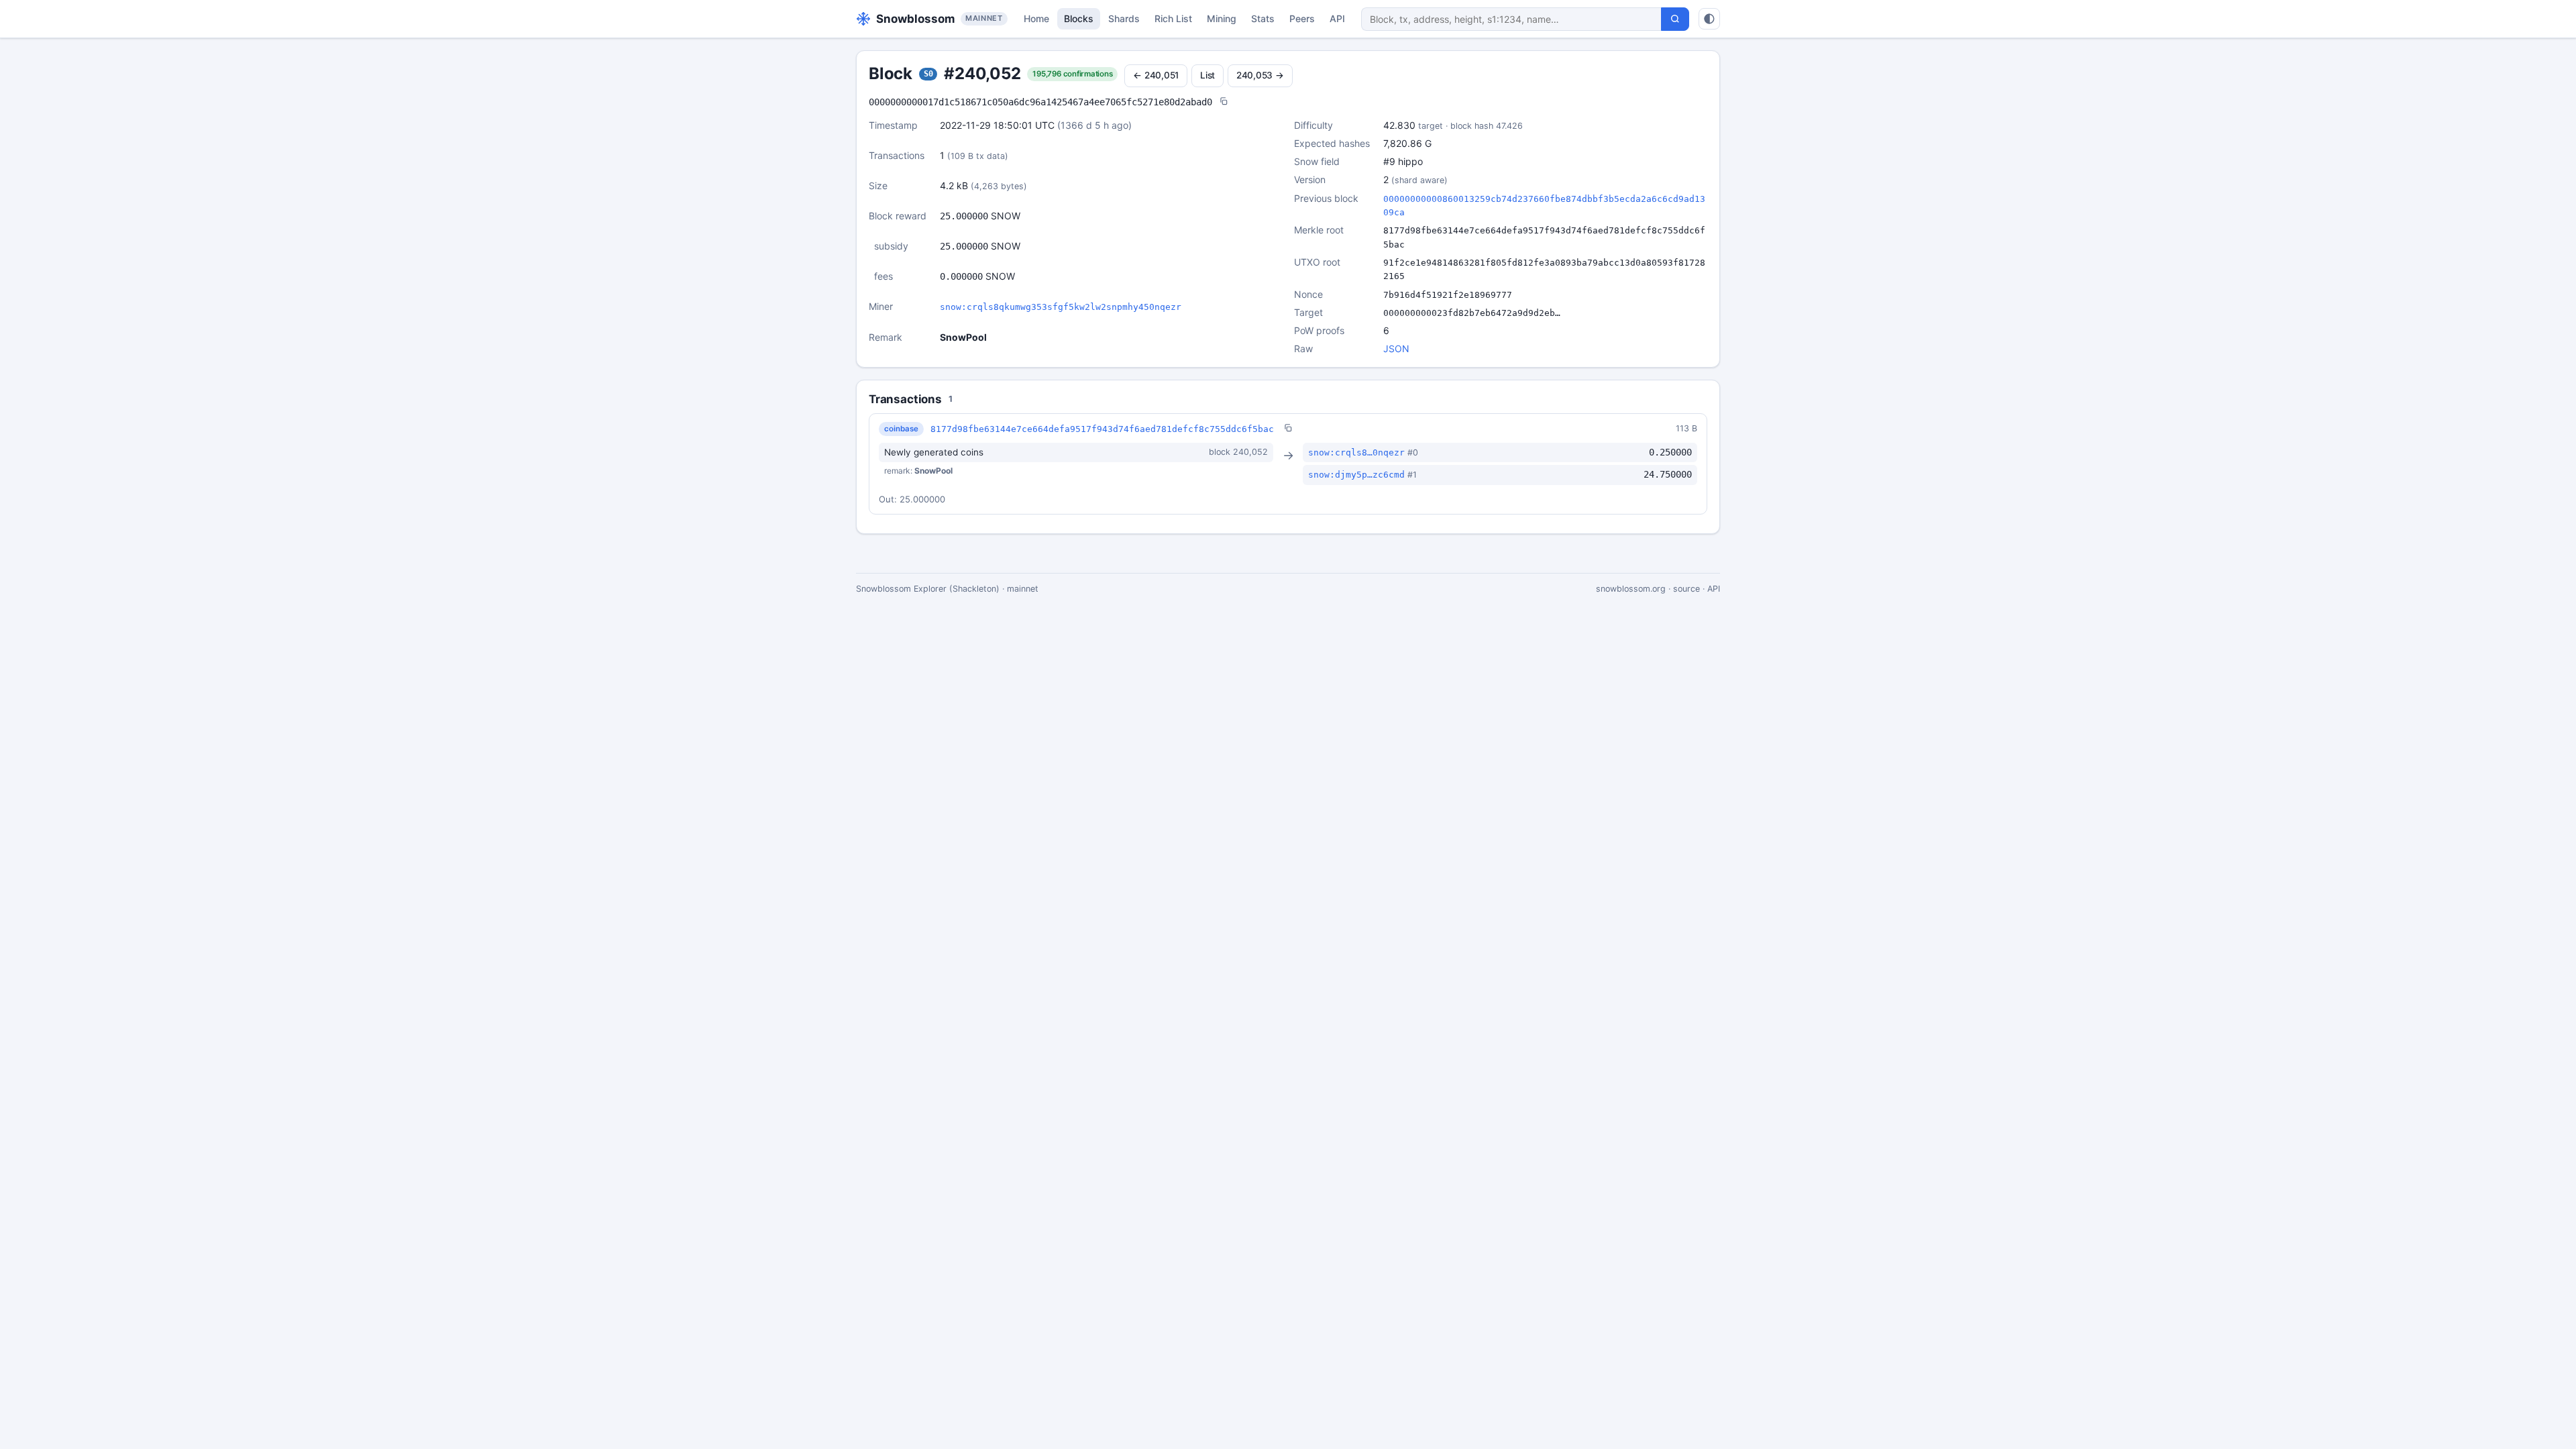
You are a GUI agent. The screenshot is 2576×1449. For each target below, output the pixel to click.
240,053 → (1260, 75)
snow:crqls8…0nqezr (1356, 452)
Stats (1263, 18)
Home (1036, 18)
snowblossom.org (1631, 589)
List (1207, 75)
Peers (1302, 18)
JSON (1396, 348)
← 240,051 (1156, 75)
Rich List (1173, 18)
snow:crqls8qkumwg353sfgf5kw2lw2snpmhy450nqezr (1061, 307)
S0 (928, 74)
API (1337, 18)
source (1686, 589)
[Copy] (1224, 102)
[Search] (1675, 19)
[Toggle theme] (1709, 19)
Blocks (1079, 18)
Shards (1124, 18)
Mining (1222, 18)
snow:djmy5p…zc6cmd (1356, 475)
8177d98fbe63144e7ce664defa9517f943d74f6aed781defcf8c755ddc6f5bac (1102, 429)
